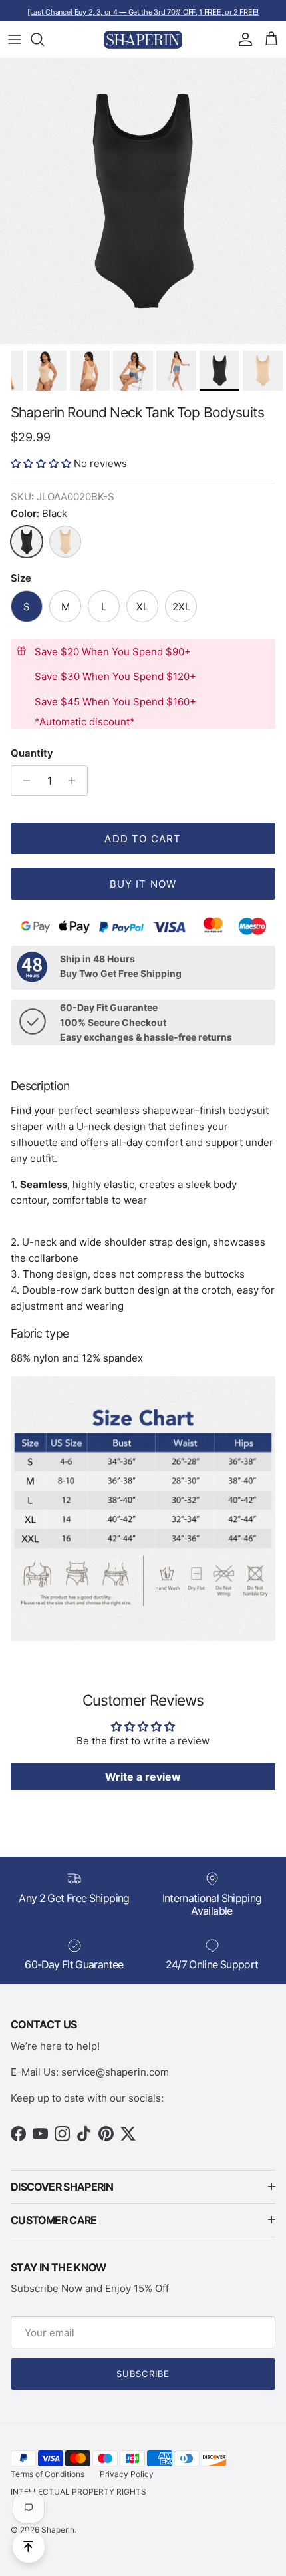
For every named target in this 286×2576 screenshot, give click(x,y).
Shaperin (58, 2530)
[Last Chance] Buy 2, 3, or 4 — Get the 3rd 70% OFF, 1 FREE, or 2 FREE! (143, 12)
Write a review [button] (143, 1777)
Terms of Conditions (48, 2474)
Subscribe (143, 2374)
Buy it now (143, 884)
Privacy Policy (127, 2474)
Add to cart (143, 839)
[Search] (44, 39)
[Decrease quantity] (23, 781)
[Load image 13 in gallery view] (143, 201)
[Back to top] (29, 2547)
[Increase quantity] (75, 781)
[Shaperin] (143, 40)
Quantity (32, 753)
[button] (42, 463)
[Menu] (15, 39)
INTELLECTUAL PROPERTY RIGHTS (78, 2492)
